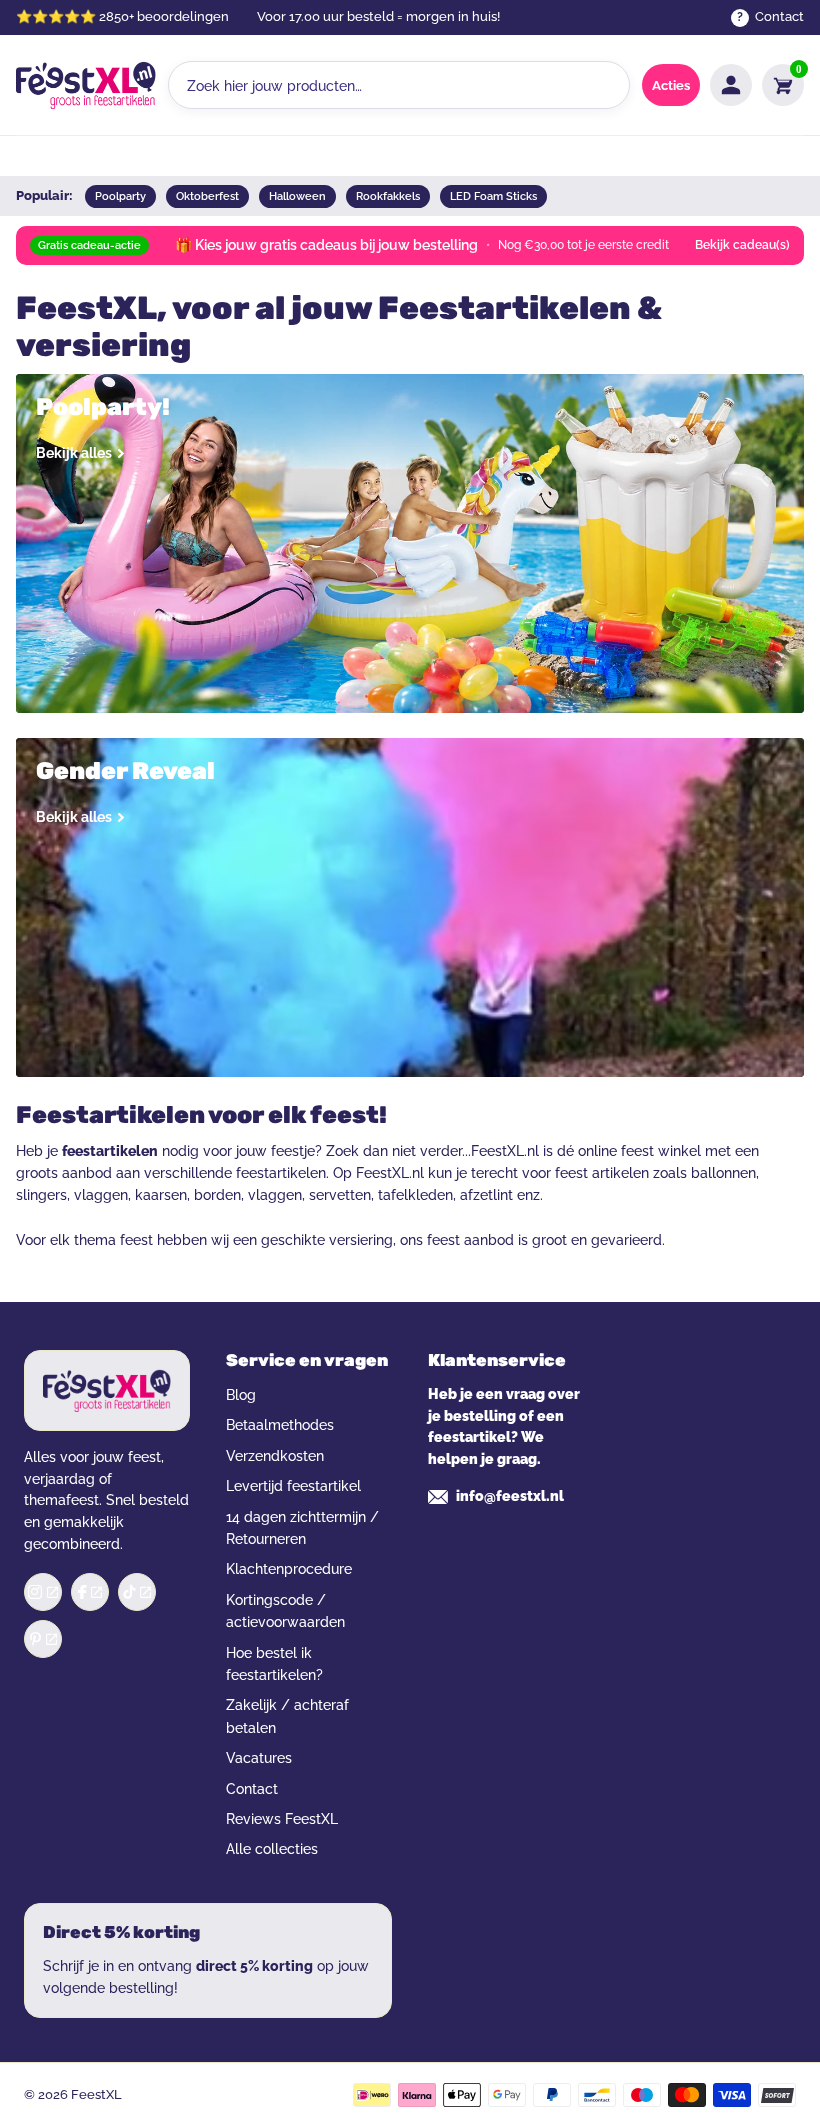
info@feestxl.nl (510, 1496)
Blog (241, 1395)
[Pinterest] (43, 1639)
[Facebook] (90, 1592)
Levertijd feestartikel (293, 1486)
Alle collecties (272, 1849)
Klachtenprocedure (289, 1569)
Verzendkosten (275, 1456)
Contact (252, 1789)
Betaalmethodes (280, 1425)
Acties (671, 85)
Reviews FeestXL (282, 1819)
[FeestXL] (86, 85)
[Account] (731, 85)
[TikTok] (137, 1592)
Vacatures (259, 1758)
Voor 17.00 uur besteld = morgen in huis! (378, 16)
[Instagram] (43, 1592)
